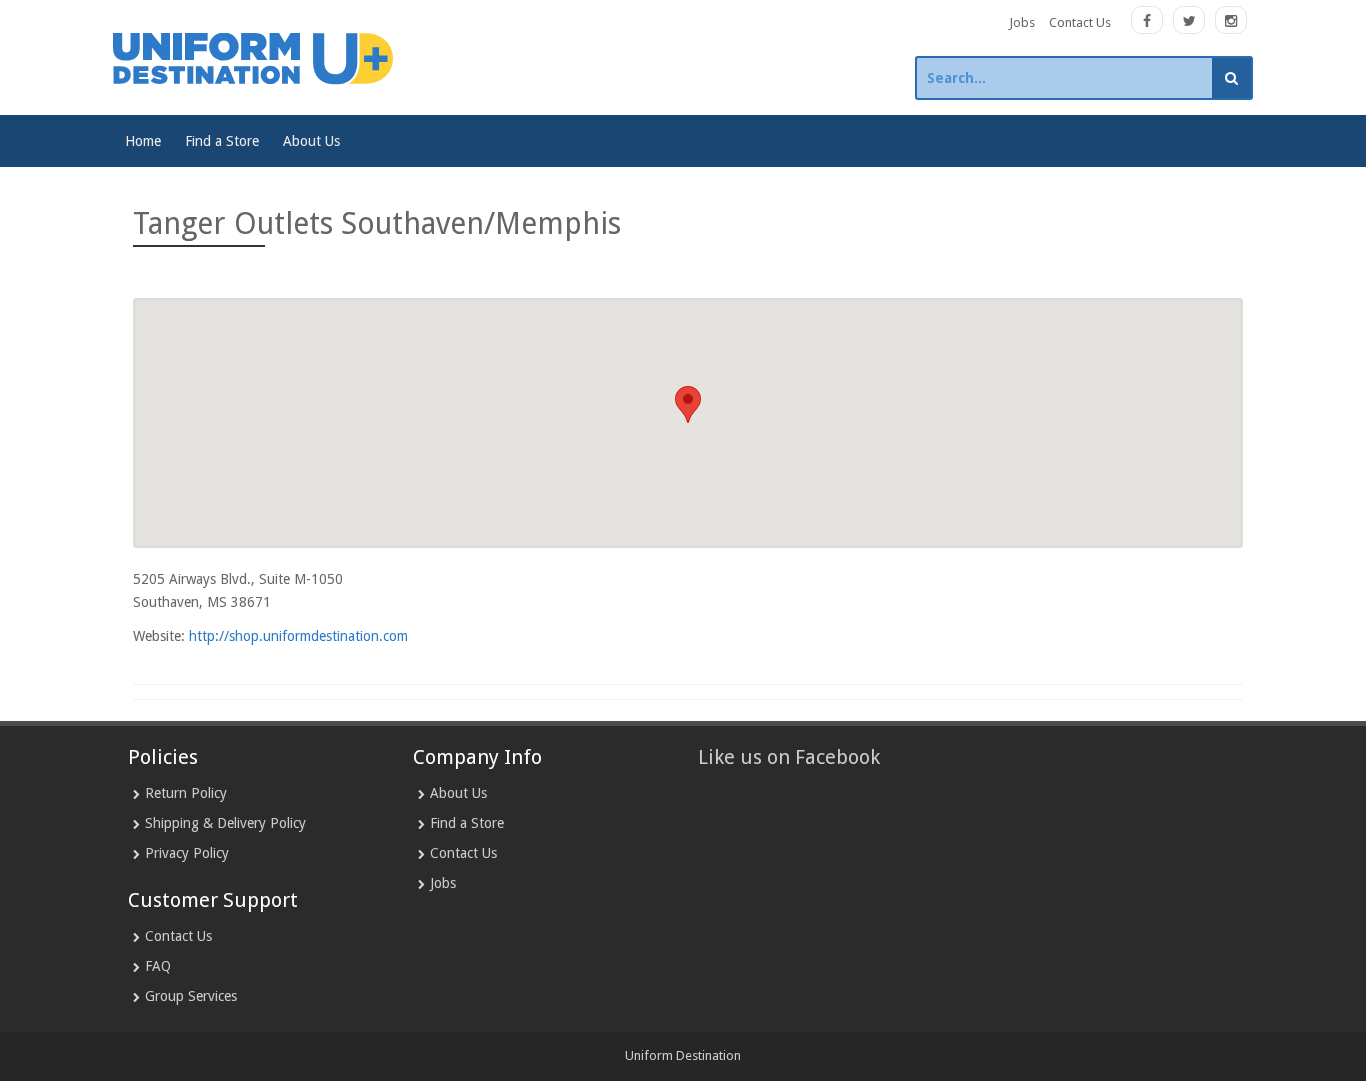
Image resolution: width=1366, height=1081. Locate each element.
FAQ (158, 966)
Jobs (1022, 22)
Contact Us (1080, 22)
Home (143, 141)
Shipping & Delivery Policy (225, 823)
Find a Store (222, 141)
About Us (311, 141)
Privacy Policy (187, 853)
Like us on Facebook (789, 757)
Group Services (191, 996)
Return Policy (186, 793)
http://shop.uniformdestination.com (298, 636)
